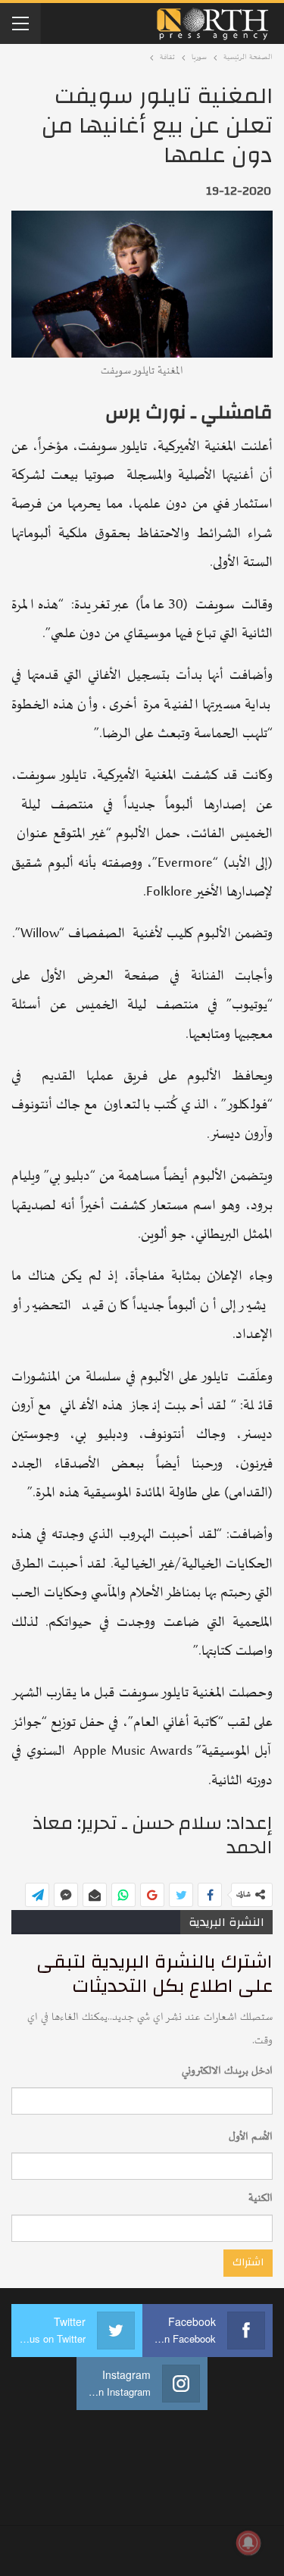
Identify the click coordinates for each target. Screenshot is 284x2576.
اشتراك (248, 2262)
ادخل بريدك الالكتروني (227, 2071)
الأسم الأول (251, 2137)
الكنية (261, 2198)
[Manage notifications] (248, 2543)
